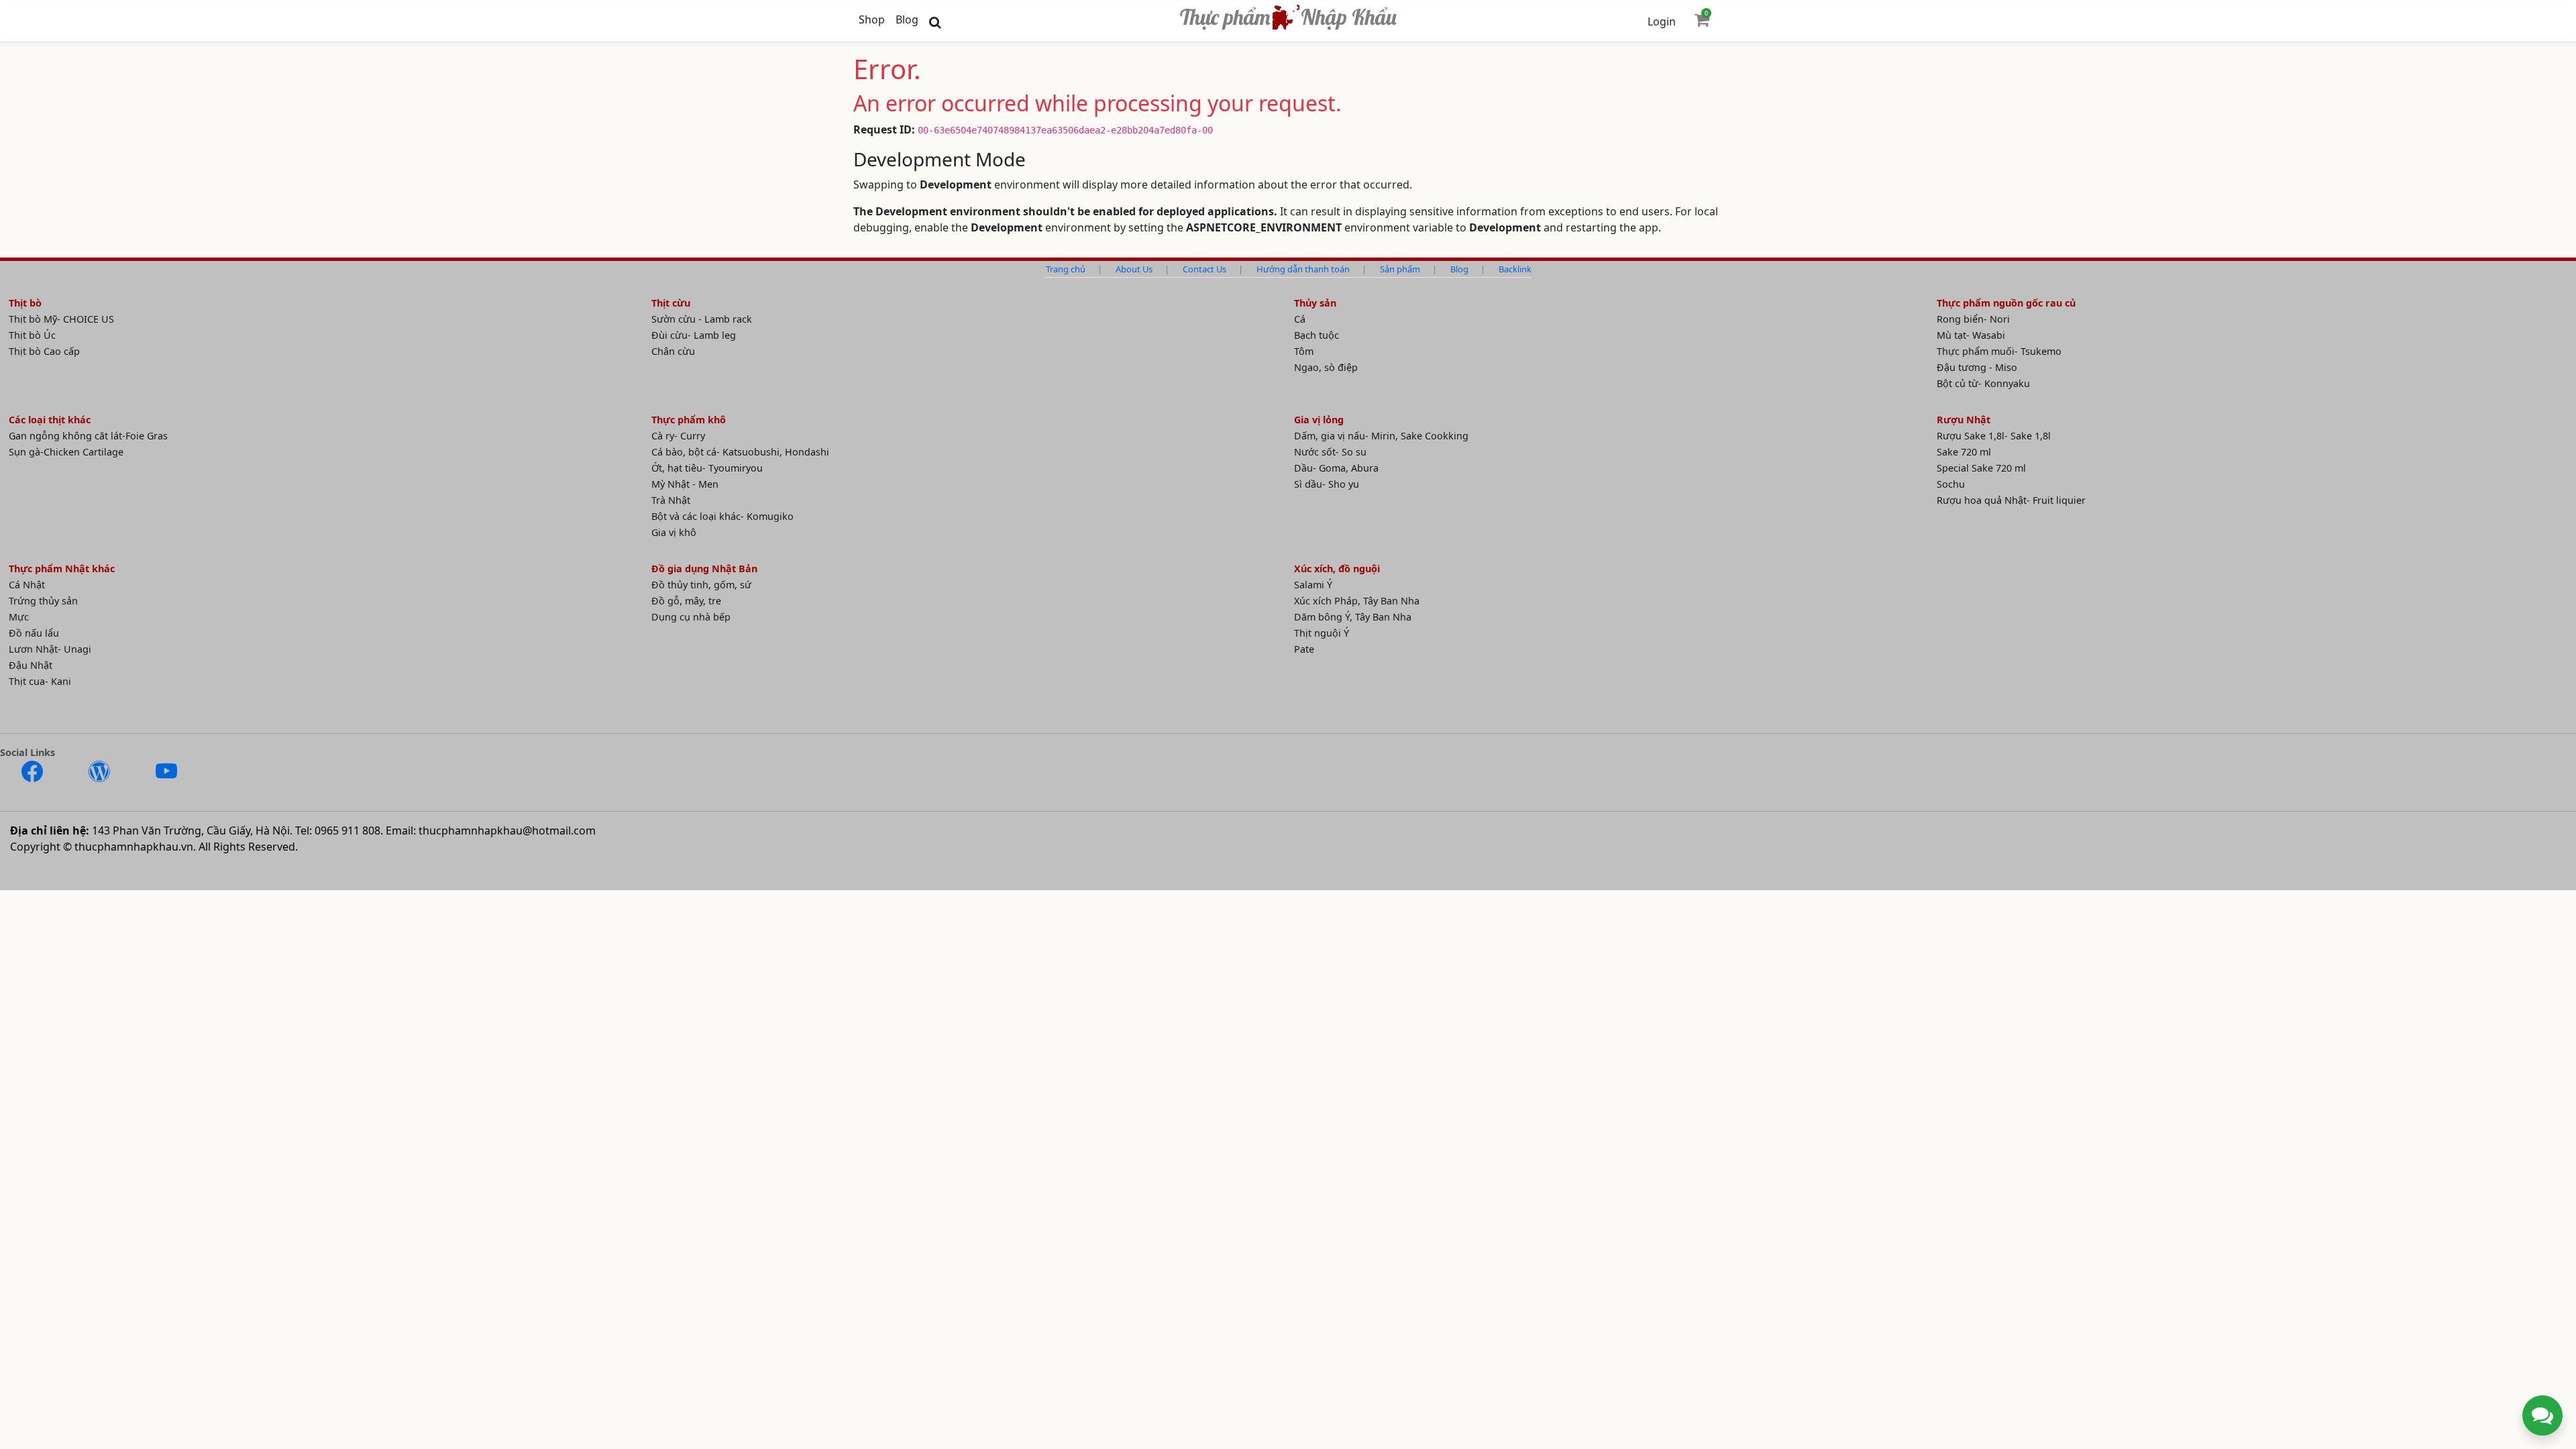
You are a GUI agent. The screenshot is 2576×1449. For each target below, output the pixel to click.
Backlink (1515, 269)
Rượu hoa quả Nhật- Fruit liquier (2011, 500)
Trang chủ (1066, 269)
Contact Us (1204, 269)
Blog (907, 19)
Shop (872, 19)
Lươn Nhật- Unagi (50, 649)
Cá (1300, 319)
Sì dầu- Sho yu (1327, 484)
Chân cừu (673, 351)
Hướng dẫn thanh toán (1303, 269)
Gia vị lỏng (1319, 420)
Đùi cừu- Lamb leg (694, 335)
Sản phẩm (1400, 269)
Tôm (1304, 351)
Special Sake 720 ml (1981, 468)
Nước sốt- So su (1330, 452)
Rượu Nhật (1964, 420)
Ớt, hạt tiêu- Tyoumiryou (707, 468)
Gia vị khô (674, 532)
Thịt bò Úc (32, 335)
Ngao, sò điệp (1326, 367)
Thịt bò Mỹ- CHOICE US (61, 319)
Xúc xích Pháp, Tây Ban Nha (1357, 601)
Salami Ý (1313, 585)
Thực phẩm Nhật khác (62, 569)
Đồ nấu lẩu (34, 633)
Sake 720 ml (1964, 452)
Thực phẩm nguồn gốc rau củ (2006, 303)
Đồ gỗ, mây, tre (686, 601)
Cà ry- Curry (678, 436)
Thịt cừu (671, 303)
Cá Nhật (27, 585)
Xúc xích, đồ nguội (1337, 569)
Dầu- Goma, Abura (1336, 468)
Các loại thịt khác (50, 420)
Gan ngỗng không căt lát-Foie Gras (88, 436)
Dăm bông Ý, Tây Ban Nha (1353, 617)
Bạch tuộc (1317, 335)
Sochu (1951, 484)
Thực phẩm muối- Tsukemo (1999, 351)
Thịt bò (25, 303)
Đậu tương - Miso (1977, 367)
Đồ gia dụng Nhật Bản (704, 569)
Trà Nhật (671, 500)
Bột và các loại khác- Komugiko (722, 516)
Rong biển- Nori (1973, 319)
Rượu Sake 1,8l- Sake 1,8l (1994, 436)
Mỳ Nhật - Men (685, 484)
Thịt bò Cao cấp (44, 351)
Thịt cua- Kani (40, 681)
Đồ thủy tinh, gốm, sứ (701, 585)
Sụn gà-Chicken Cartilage (66, 452)
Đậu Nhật (31, 665)
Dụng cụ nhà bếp (691, 617)
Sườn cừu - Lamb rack (702, 319)
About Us (1134, 269)
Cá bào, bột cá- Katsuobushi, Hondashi (740, 452)
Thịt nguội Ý (1322, 633)
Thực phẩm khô (689, 420)
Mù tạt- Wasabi (1971, 335)
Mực (19, 617)
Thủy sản (1315, 303)
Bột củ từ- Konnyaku (1983, 383)
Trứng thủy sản (43, 601)
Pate (1304, 649)
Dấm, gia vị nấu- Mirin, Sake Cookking (1381, 436)
